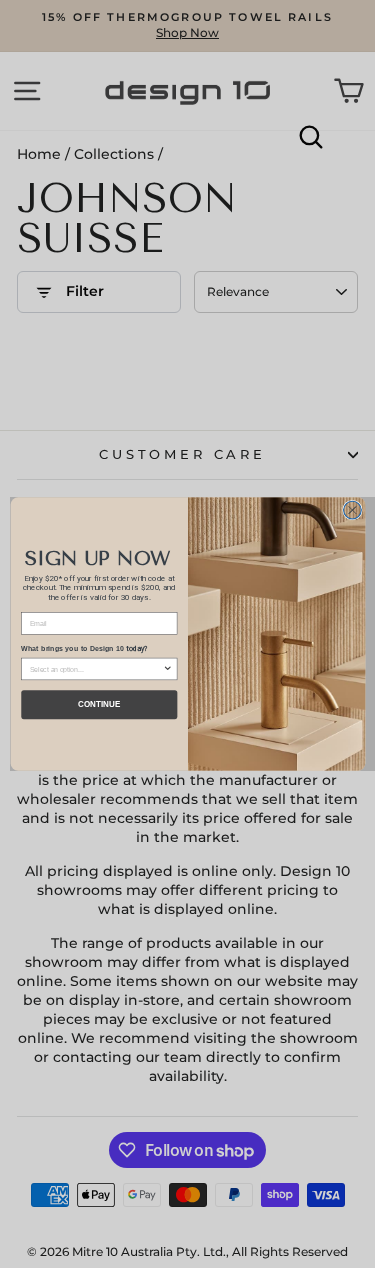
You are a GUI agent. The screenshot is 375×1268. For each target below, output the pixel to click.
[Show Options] (167, 668)
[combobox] (95, 668)
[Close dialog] (352, 510)
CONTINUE (98, 704)
